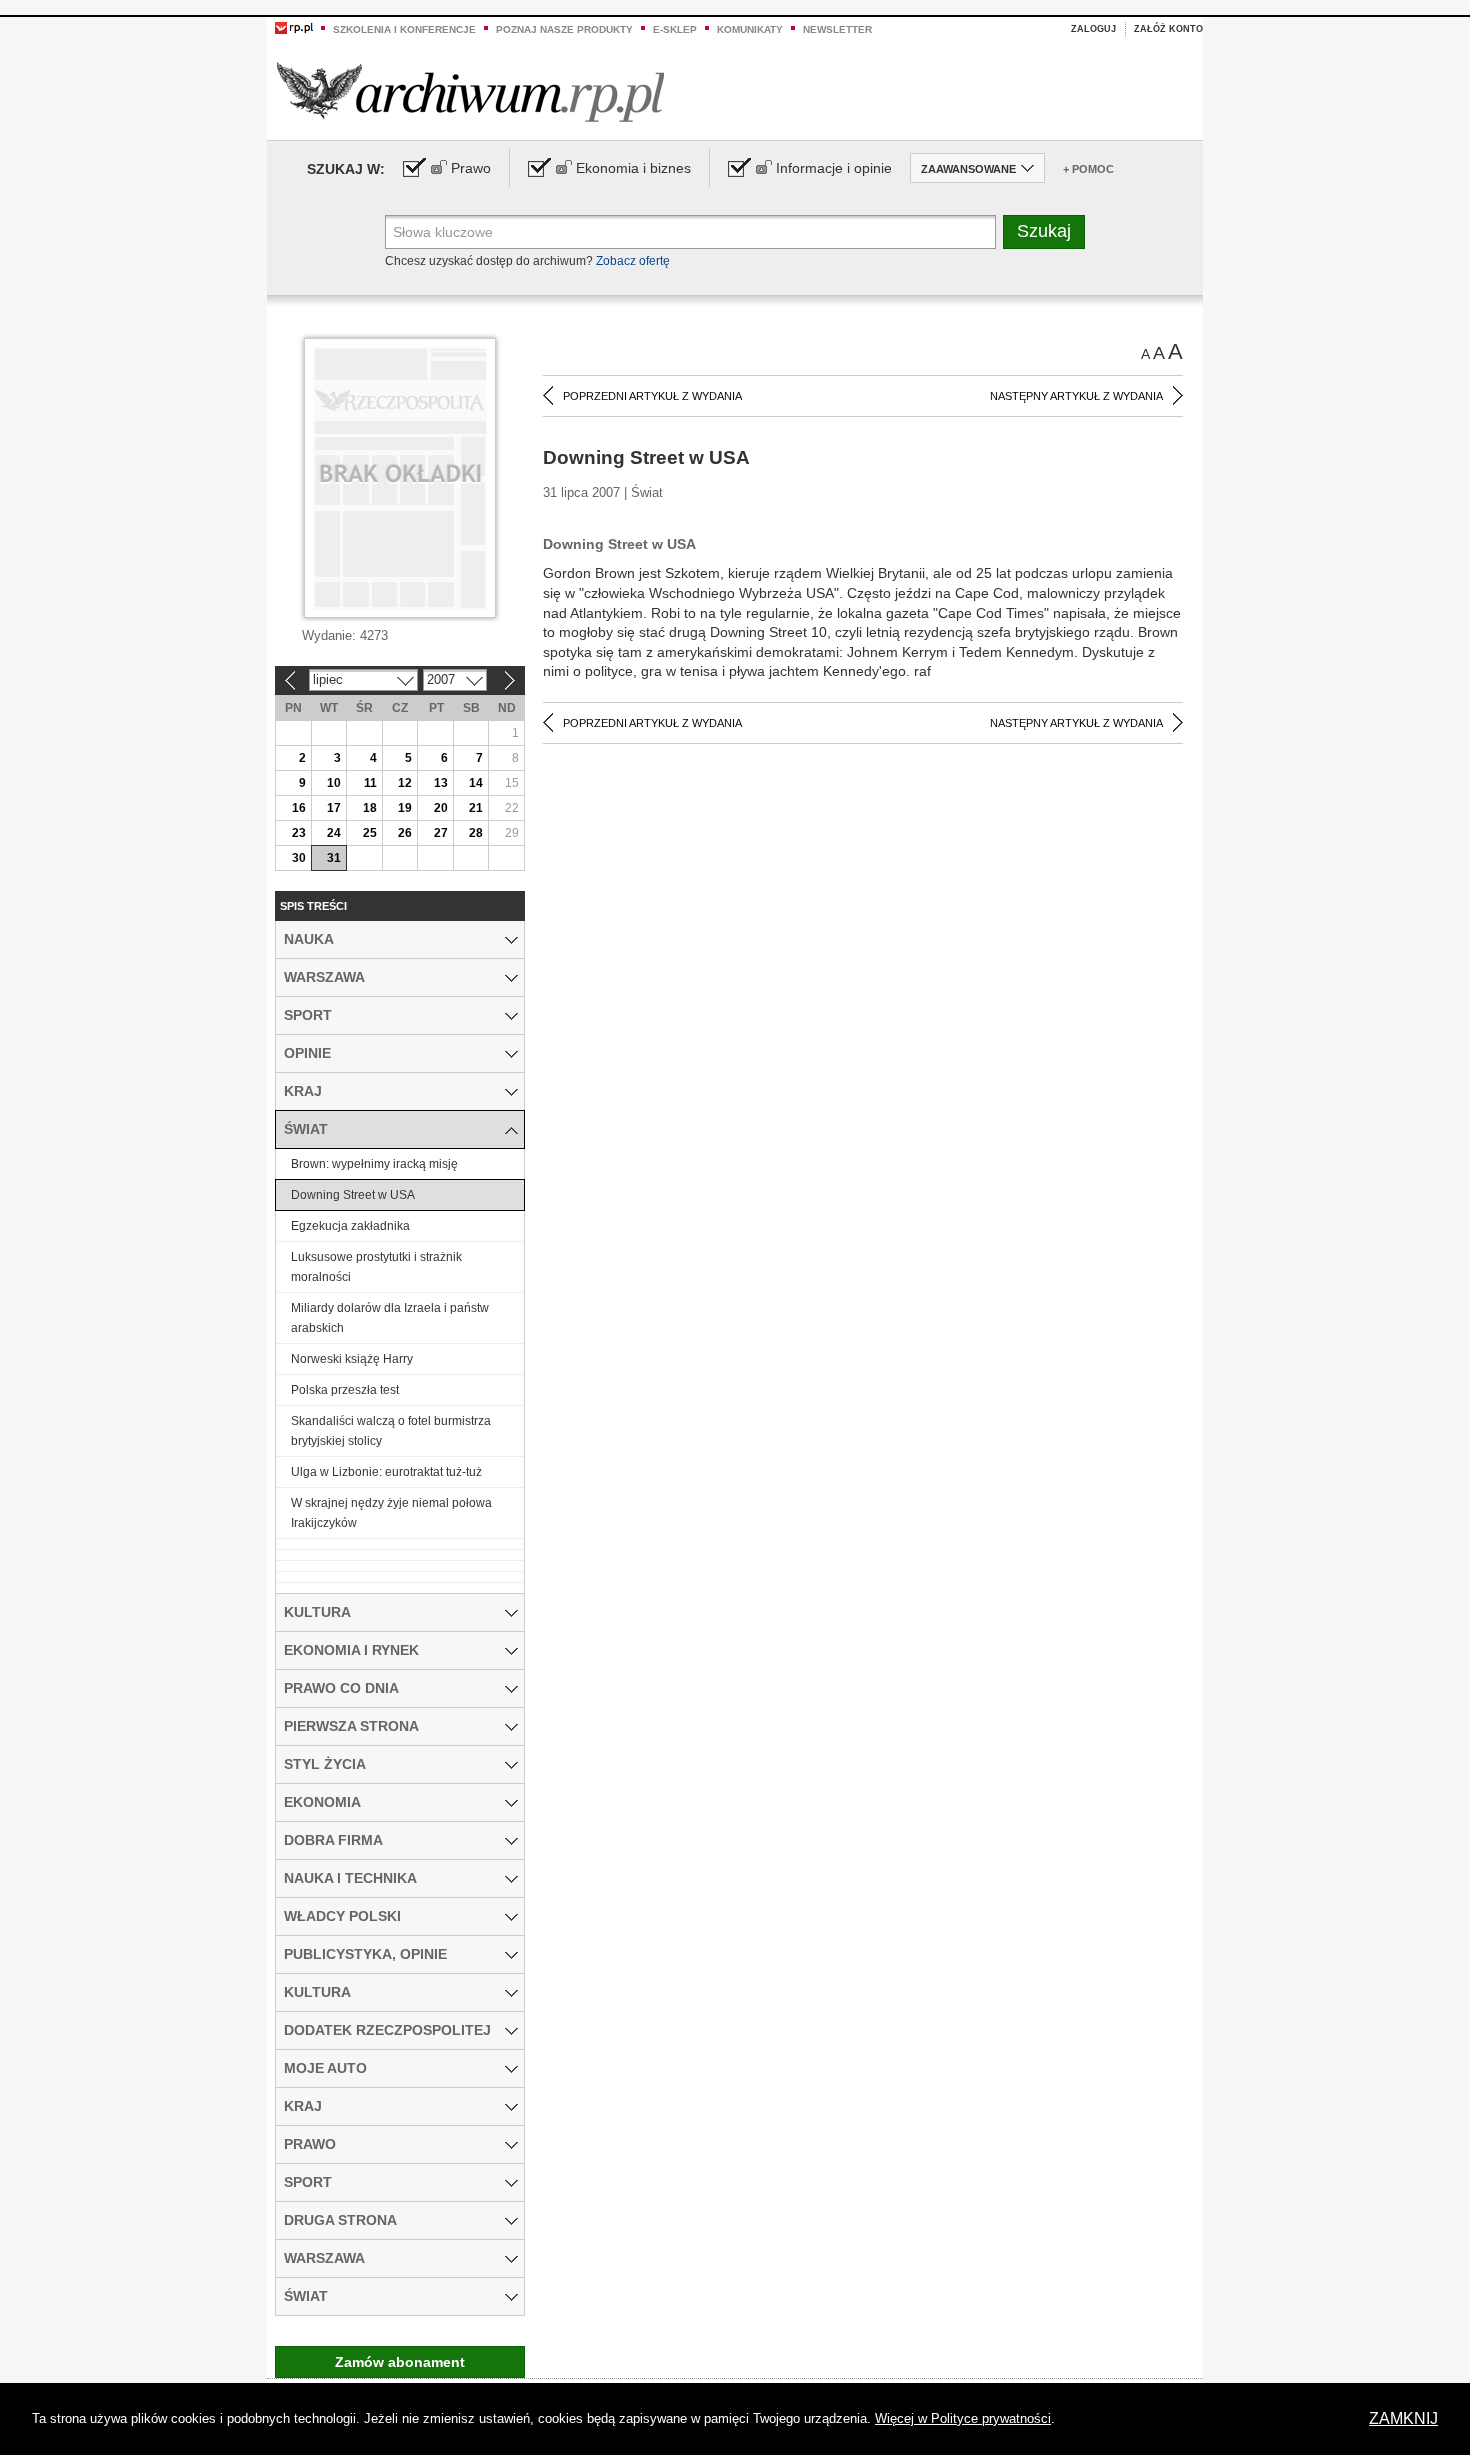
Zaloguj (1093, 29)
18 (370, 808)
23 (299, 833)
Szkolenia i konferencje (404, 29)
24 (334, 833)
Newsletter (837, 29)
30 (299, 858)
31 (334, 858)
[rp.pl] (294, 27)
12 (405, 783)
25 (370, 833)
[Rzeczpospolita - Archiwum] (470, 91)
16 (299, 808)
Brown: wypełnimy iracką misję (374, 1164)
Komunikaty (750, 29)
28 (476, 833)
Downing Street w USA (353, 1195)
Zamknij (1403, 2418)
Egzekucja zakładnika (350, 1226)
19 (405, 808)
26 (405, 833)
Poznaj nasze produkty (564, 29)
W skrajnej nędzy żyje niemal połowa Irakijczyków (391, 1513)
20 (441, 808)
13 (441, 783)
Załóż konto (1168, 29)
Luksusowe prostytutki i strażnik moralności (376, 1267)
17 (334, 808)
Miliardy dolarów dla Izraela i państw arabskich (390, 1318)
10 (334, 783)
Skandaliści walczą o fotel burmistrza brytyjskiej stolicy (391, 1431)
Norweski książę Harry (352, 1359)
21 (476, 808)
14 (476, 783)
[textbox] (690, 232)
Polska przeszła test (345, 1390)
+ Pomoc (1088, 169)
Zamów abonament (400, 2362)
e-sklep (675, 29)
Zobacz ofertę (633, 261)
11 (370, 783)
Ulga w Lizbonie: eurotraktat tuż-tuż (386, 1472)
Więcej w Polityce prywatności (963, 2418)
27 (441, 833)
